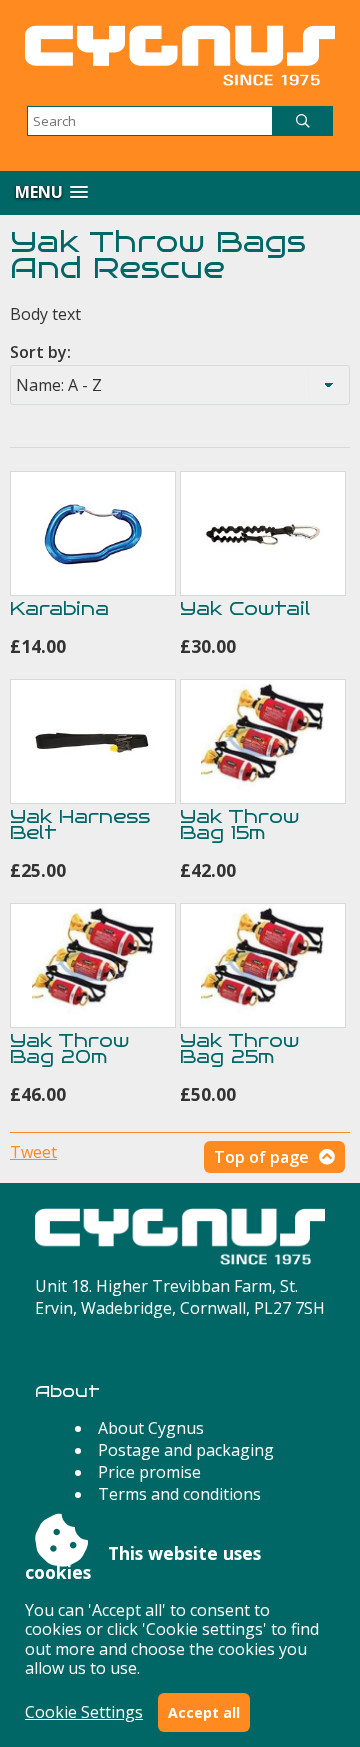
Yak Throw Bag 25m (239, 1048)
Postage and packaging (186, 1450)
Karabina (59, 608)
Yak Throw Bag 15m (239, 824)
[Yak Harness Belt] (93, 741)
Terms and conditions (179, 1494)
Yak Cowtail (245, 608)
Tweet (33, 1152)
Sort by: (40, 352)
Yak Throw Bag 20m (69, 1048)
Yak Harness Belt (80, 824)
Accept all (204, 1712)
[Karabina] (93, 533)
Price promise (149, 1472)
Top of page (261, 1157)
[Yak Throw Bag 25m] (263, 965)
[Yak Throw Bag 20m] (93, 965)
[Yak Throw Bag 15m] (263, 741)
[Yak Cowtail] (263, 533)
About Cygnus (151, 1428)
